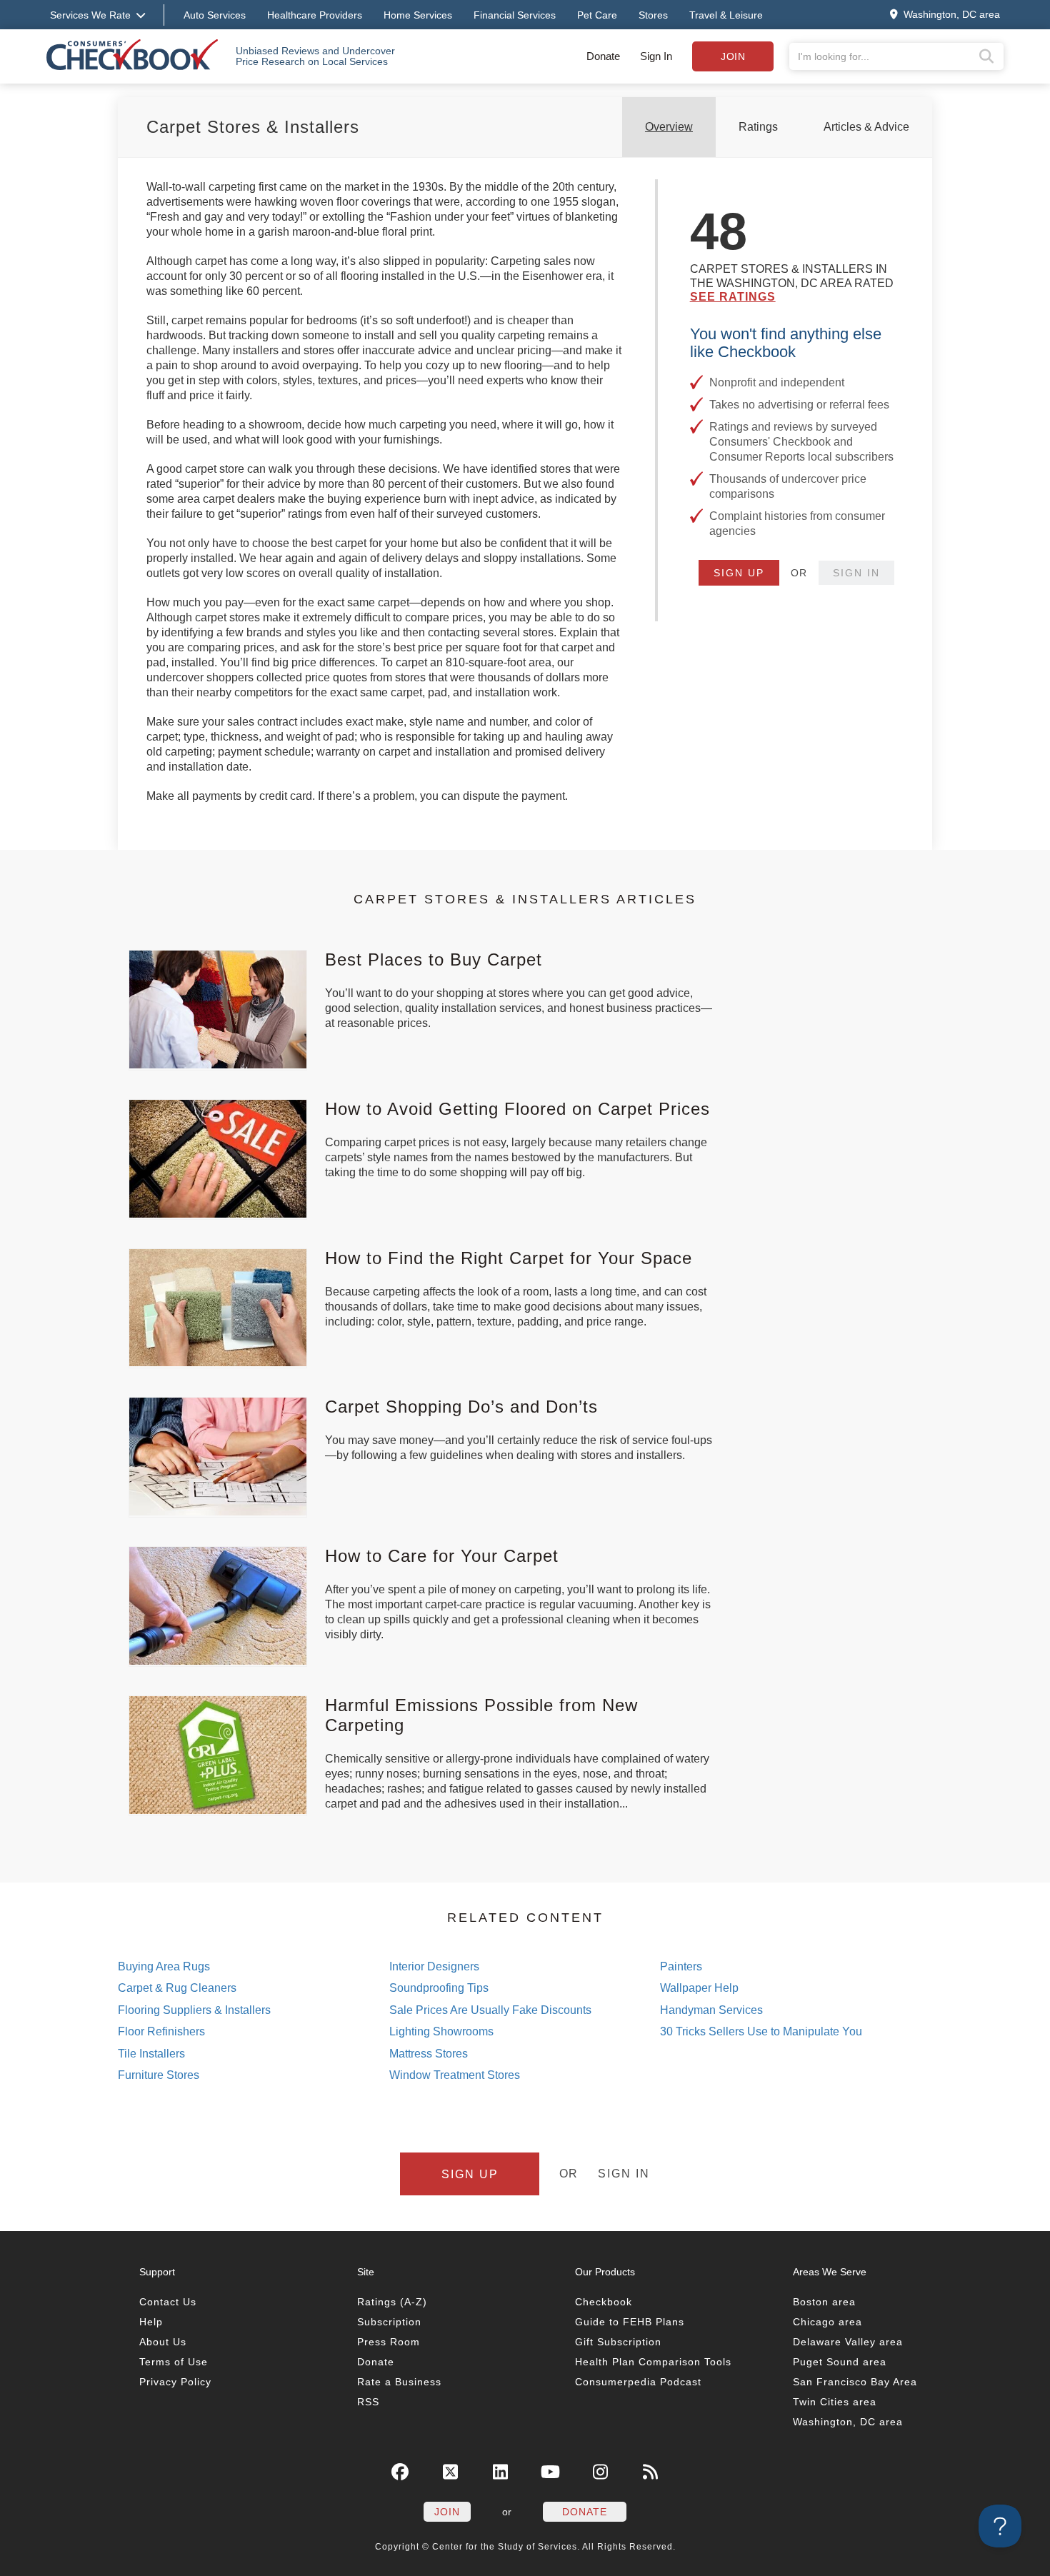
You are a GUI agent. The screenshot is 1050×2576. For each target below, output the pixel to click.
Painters (681, 1966)
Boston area (824, 2302)
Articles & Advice (866, 127)
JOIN (447, 2512)
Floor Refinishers (161, 2031)
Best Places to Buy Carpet (434, 959)
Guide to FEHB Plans (630, 2322)
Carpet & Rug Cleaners (177, 1988)
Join (733, 56)
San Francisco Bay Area (855, 2382)
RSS (368, 2402)
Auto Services (215, 15)
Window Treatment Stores (455, 2075)
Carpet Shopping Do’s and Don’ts (461, 1407)
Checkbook (604, 2302)
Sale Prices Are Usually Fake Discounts (490, 2010)
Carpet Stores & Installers (253, 127)
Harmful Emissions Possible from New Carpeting (481, 1715)
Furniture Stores (159, 2075)
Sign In (656, 56)
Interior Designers (434, 1966)
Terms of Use (174, 2362)
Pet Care (597, 15)
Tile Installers (151, 2054)
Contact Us (168, 2302)
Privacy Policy (175, 2382)
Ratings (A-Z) (392, 2302)
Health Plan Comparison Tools (653, 2362)
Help (151, 2322)
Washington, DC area (848, 2422)
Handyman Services (711, 2010)
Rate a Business (399, 2382)
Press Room (389, 2342)
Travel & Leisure (726, 15)
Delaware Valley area (848, 2342)
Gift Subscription (618, 2342)
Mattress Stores (429, 2054)
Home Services (418, 15)
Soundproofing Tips (439, 1988)
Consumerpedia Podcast (638, 2382)
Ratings (758, 127)
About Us (163, 2342)
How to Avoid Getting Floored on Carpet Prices (517, 1109)
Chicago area (827, 2322)
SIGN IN (856, 573)
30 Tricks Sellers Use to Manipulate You (761, 2031)
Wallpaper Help (699, 1988)
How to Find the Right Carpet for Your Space (509, 1258)
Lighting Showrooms (441, 2031)
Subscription (389, 2322)
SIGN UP (739, 573)
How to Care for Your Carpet (442, 1556)
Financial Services (515, 15)
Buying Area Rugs (164, 1966)
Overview (669, 127)
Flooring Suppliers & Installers (194, 2010)
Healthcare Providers (315, 15)
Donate (603, 56)
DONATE (585, 2512)
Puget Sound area (840, 2362)
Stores (653, 15)
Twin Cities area (835, 2402)
